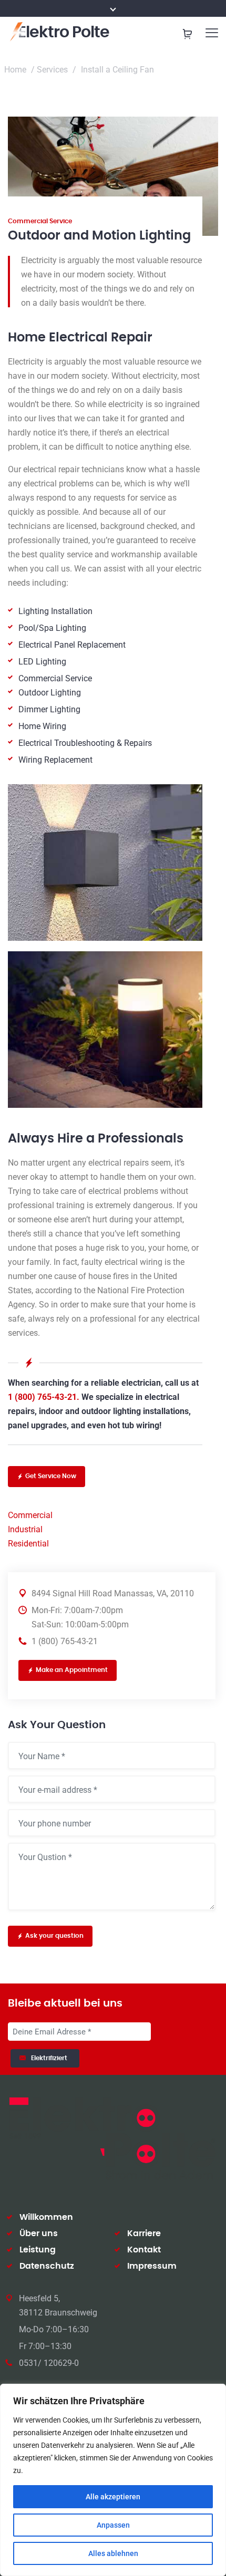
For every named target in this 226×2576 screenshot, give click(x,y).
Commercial (30, 1515)
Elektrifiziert (51, 2058)
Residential (28, 1544)
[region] (113, 2480)
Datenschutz (47, 2266)
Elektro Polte (64, 33)
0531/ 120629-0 (49, 2363)
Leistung (38, 2250)
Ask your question (54, 1936)
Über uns (39, 2234)
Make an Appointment (72, 1670)
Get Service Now (51, 1476)
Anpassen (113, 2525)
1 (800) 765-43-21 (65, 1641)
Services (52, 70)
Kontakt (144, 2250)
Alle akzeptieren (113, 2497)
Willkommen (46, 2217)
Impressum (152, 2266)
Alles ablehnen (113, 2553)
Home (15, 70)
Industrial (25, 1529)
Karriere (144, 2234)
